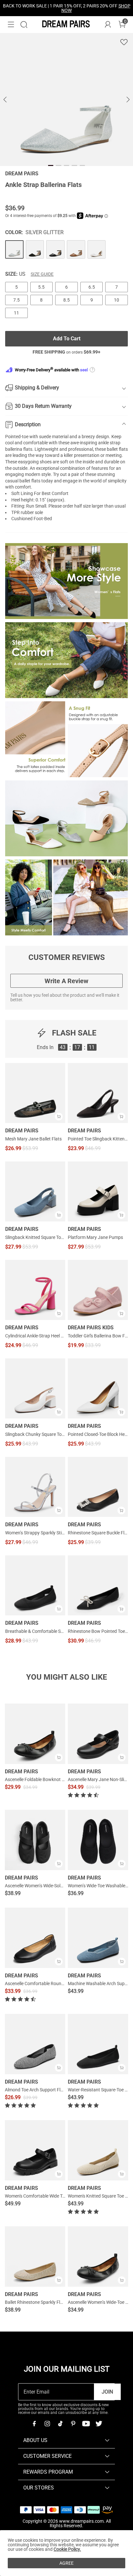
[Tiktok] (60, 2424)
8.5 (66, 300)
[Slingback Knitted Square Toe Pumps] (35, 1191)
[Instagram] (47, 2424)
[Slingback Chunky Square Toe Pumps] (35, 1388)
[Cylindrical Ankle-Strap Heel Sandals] (35, 1290)
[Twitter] (99, 2424)
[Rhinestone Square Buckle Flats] (98, 1487)
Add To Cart (67, 339)
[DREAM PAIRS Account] (108, 25)
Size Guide (42, 274)
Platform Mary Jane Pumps (95, 1237)
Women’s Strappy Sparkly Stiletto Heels (35, 1533)
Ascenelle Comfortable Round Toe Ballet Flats (50, 1984)
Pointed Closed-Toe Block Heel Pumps (98, 1434)
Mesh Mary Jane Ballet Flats (33, 1139)
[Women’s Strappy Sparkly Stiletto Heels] (35, 1487)
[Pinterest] (73, 2424)
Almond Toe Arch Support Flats (36, 2090)
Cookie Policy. (67, 2549)
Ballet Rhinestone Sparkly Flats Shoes (42, 2302)
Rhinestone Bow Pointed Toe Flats (98, 1631)
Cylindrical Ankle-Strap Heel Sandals (35, 1336)
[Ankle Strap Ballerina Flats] (14, 249)
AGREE (66, 2563)
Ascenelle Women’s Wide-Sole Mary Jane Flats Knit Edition (62, 1886)
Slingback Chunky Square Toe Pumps (35, 1434)
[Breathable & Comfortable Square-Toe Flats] (35, 1585)
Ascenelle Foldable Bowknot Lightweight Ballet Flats (57, 1779)
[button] (11, 25)
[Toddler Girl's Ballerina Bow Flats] (98, 1290)
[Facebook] (34, 2424)
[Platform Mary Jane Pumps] (98, 1191)
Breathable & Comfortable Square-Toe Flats (35, 1631)
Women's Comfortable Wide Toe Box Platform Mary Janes (62, 2196)
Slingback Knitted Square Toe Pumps (35, 1237)
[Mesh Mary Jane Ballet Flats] (35, 1093)
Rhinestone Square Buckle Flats (98, 1533)
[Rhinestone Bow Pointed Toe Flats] (98, 1585)
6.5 (92, 287)
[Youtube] (86, 2424)
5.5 (41, 287)
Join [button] (107, 2392)
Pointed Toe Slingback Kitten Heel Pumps (98, 1139)
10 (117, 300)
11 (16, 313)
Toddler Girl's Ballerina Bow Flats (98, 1336)
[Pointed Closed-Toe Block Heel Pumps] (98, 1388)
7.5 (16, 300)
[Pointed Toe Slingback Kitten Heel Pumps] (98, 1093)
